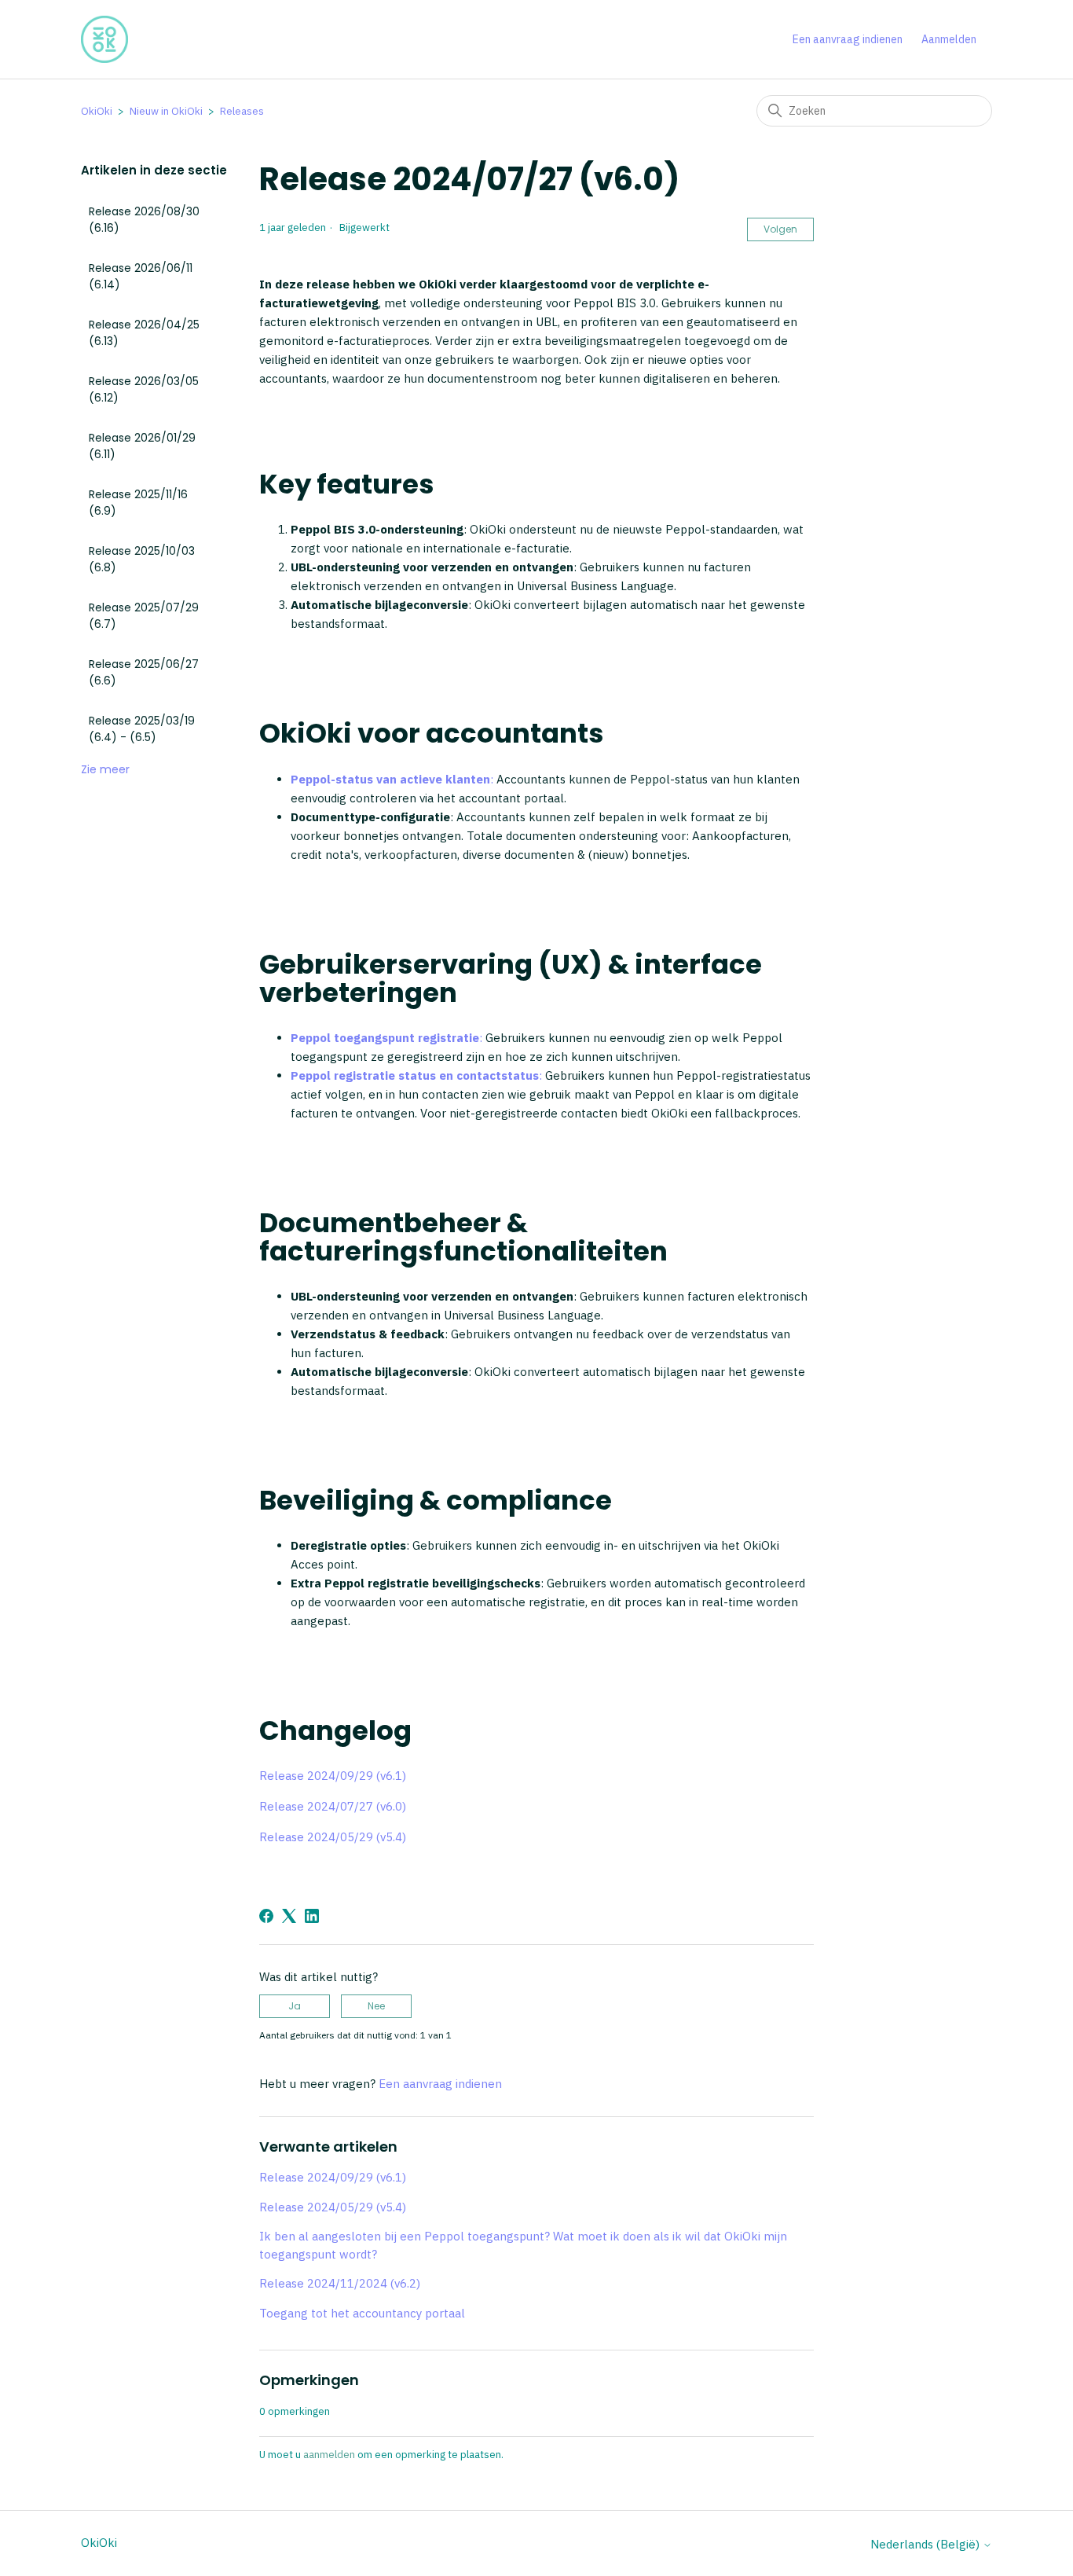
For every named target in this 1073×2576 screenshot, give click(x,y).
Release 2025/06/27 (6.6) (144, 672)
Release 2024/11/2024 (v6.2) (340, 2283)
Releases (242, 111)
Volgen (780, 229)
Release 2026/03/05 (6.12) (144, 389)
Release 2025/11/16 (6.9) (138, 503)
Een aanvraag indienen (848, 39)
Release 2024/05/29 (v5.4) (333, 1837)
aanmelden (329, 2455)
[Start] (104, 39)
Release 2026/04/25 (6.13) (144, 333)
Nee (376, 2006)
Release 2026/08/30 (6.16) (144, 220)
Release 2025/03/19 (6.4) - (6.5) (142, 729)
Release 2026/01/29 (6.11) (142, 446)
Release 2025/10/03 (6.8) (142, 559)
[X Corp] (289, 1916)
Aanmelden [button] (949, 39)
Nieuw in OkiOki (166, 111)
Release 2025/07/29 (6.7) (144, 616)
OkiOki (97, 111)
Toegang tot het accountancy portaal (362, 2313)
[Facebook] (266, 1916)
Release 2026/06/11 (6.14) (141, 276)
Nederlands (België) (927, 2544)
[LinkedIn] (312, 1916)
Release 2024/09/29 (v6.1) (333, 1776)
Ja (295, 2006)
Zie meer (105, 769)
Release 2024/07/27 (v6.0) (333, 1806)
